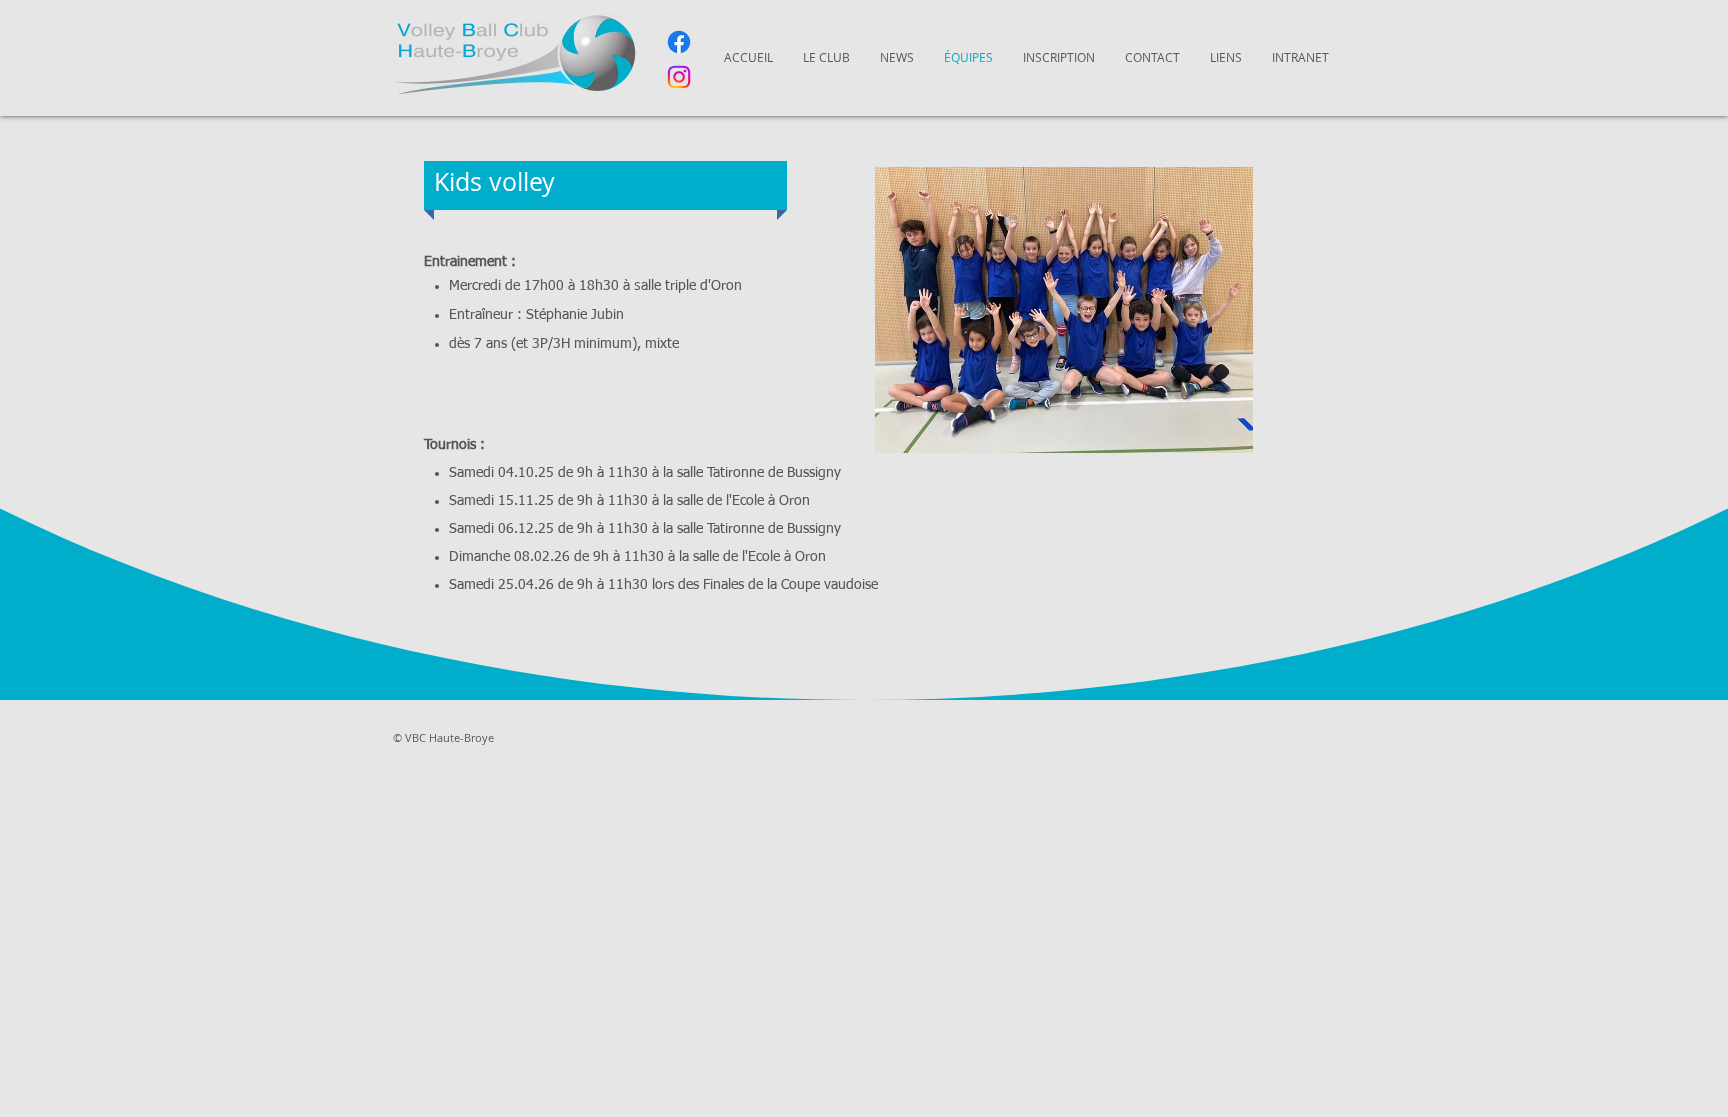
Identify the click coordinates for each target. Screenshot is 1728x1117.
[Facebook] (679, 42)
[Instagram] (679, 77)
